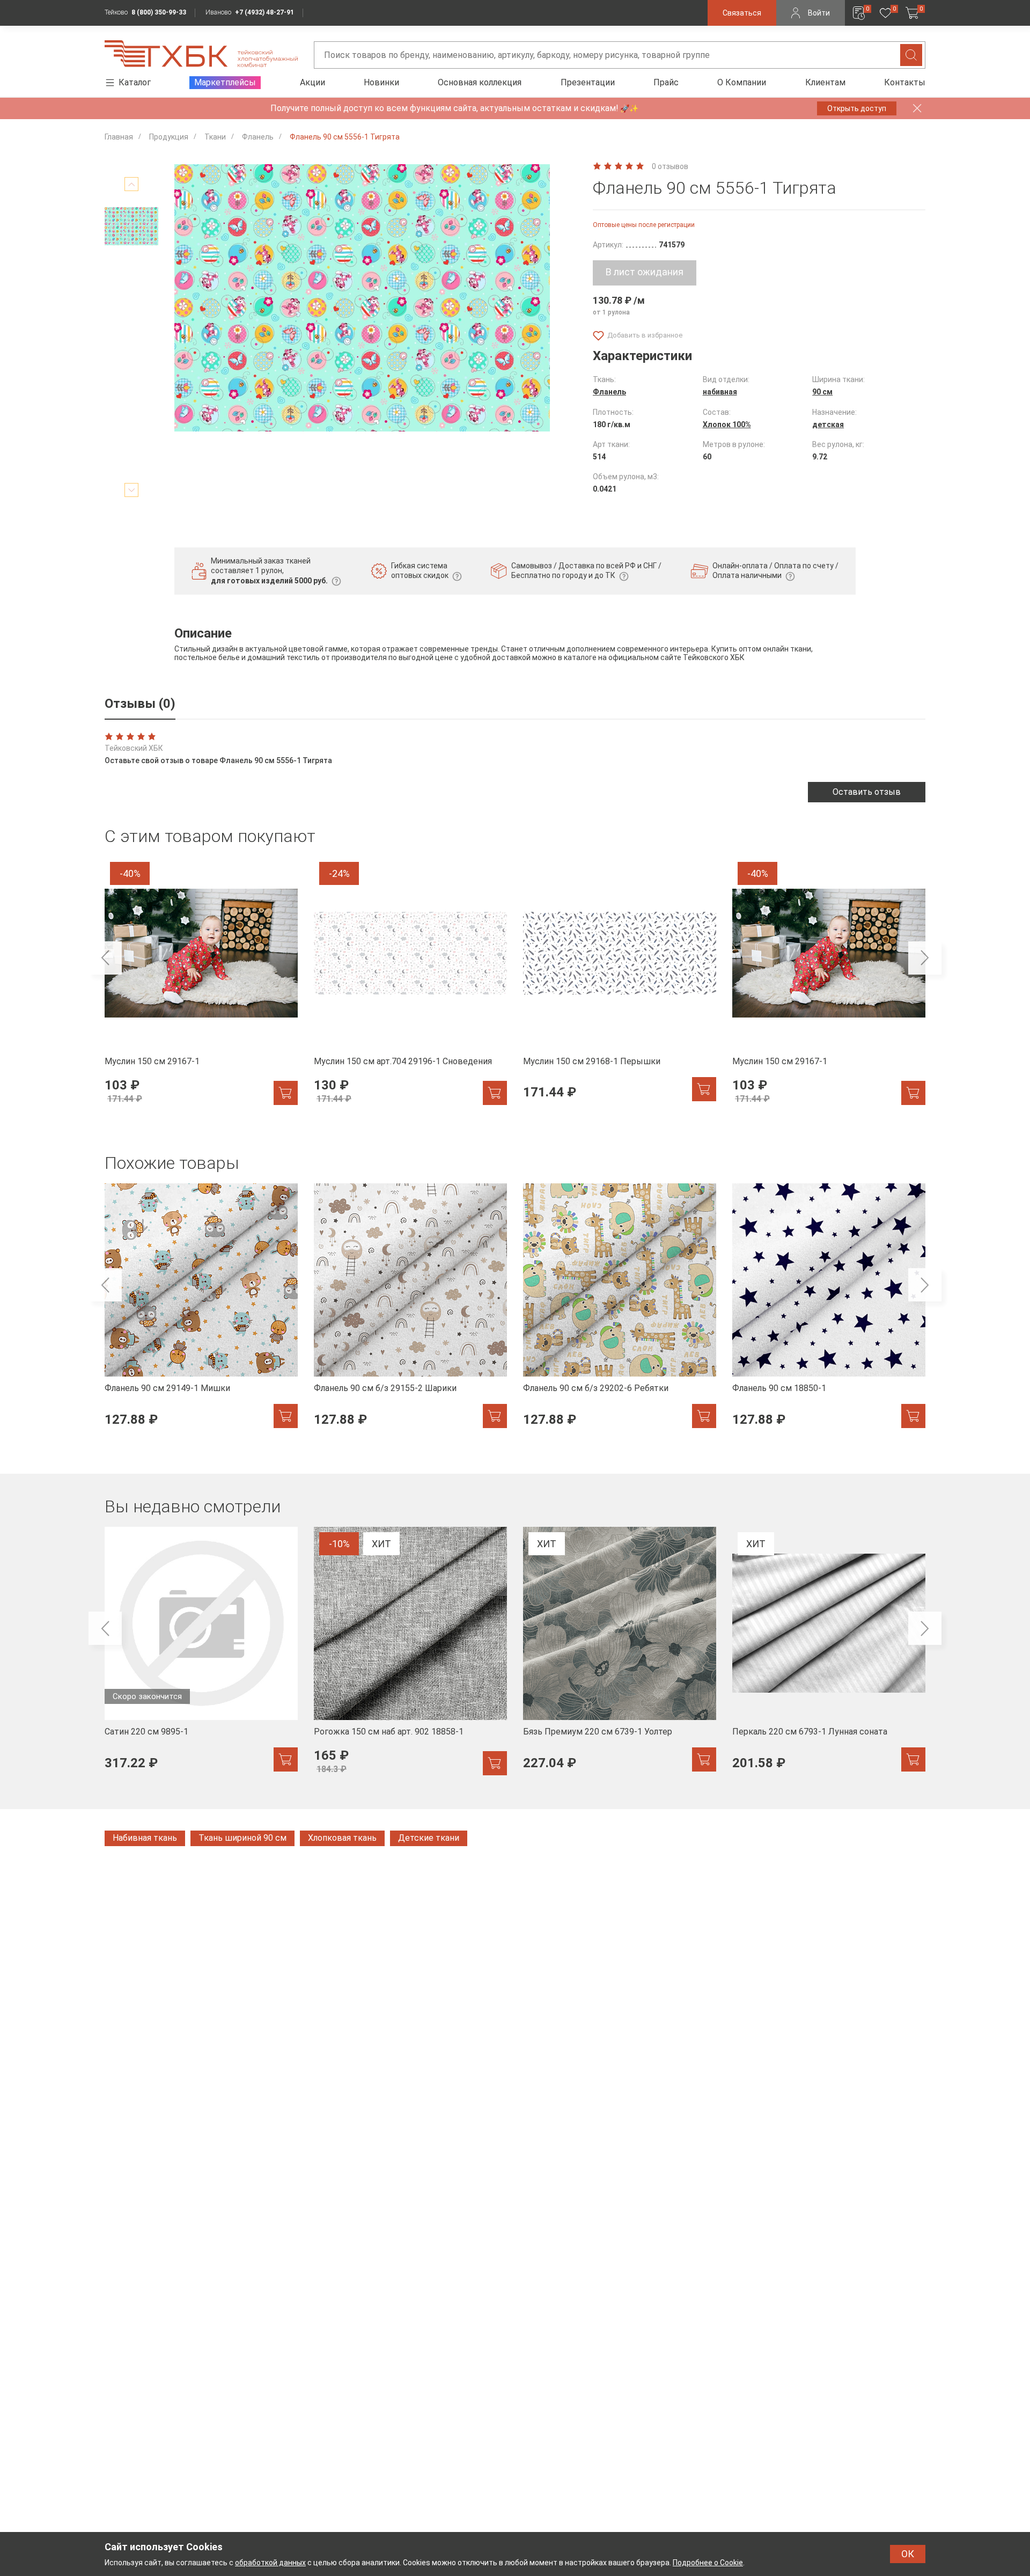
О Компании (742, 82)
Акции (312, 82)
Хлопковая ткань (342, 1838)
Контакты (905, 82)
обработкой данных (270, 2563)
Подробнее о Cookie (708, 2563)
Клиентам (825, 82)
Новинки (381, 82)
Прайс (666, 82)
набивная (720, 392)
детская (828, 425)
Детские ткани (429, 1838)
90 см (822, 392)
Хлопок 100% (727, 425)
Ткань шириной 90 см (242, 1838)
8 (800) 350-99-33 (159, 12)
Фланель (609, 392)
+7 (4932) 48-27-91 (264, 12)
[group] (201, 987)
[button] (105, 958)
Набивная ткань (145, 1838)
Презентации (588, 82)
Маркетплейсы (225, 82)
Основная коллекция (480, 82)
